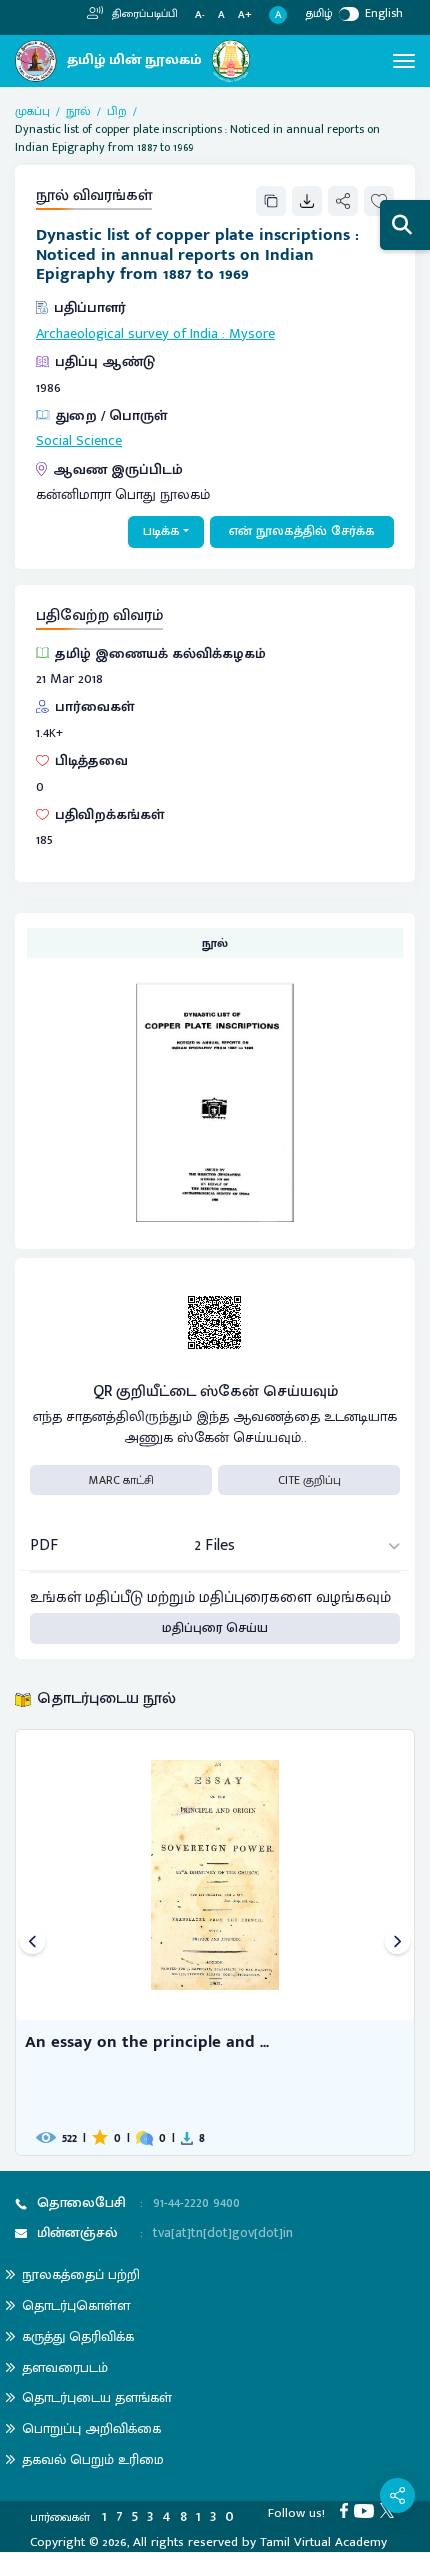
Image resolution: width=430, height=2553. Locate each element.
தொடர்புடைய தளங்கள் (97, 2397)
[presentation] (32, 1942)
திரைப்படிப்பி (143, 14)
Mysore (252, 334)
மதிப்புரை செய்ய (215, 1628)
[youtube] (367, 2510)
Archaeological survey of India (127, 334)
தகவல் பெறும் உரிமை (93, 2459)
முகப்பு (32, 111)
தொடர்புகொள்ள (76, 2305)
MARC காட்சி (121, 1480)
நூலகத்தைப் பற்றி (81, 2274)
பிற (117, 111)
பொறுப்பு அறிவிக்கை (91, 2428)
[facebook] (347, 2510)
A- (200, 15)
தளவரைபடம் (65, 2367)
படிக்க (161, 531)
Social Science (79, 441)
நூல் (78, 111)
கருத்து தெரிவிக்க (78, 2336)
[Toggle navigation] (404, 61)
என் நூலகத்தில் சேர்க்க (302, 531)
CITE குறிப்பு (309, 1480)
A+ (245, 15)
